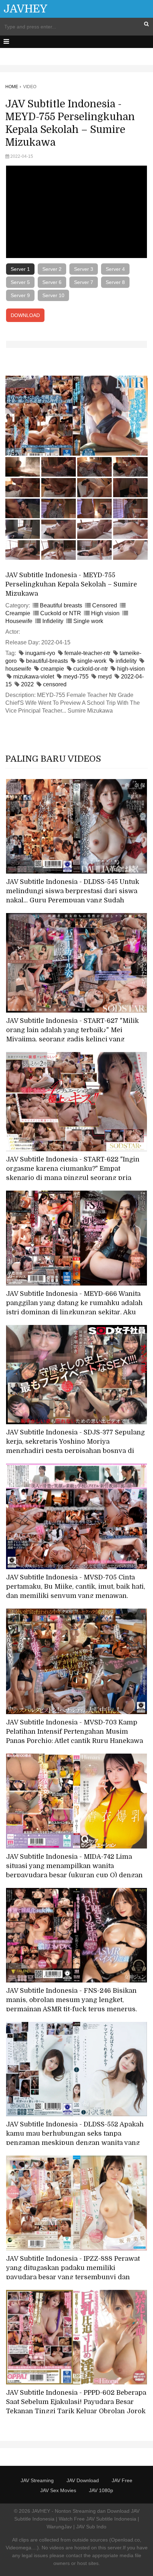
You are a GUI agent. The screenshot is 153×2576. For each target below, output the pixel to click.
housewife (18, 669)
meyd (105, 677)
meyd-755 (76, 677)
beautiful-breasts (47, 661)
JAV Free (122, 2480)
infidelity (126, 661)
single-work (92, 661)
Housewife (19, 621)
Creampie (18, 613)
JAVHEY (25, 9)
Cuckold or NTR (61, 613)
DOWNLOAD (25, 315)
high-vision (131, 669)
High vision (105, 613)
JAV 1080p (101, 2490)
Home (12, 87)
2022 (27, 684)
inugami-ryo (40, 653)
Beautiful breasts (61, 605)
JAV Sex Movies (58, 2490)
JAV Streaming (37, 2480)
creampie (52, 669)
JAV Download (83, 2480)
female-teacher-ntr (87, 653)
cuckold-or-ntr (91, 669)
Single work (88, 621)
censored (55, 684)
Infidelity (53, 621)
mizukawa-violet (34, 677)
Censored (105, 605)
